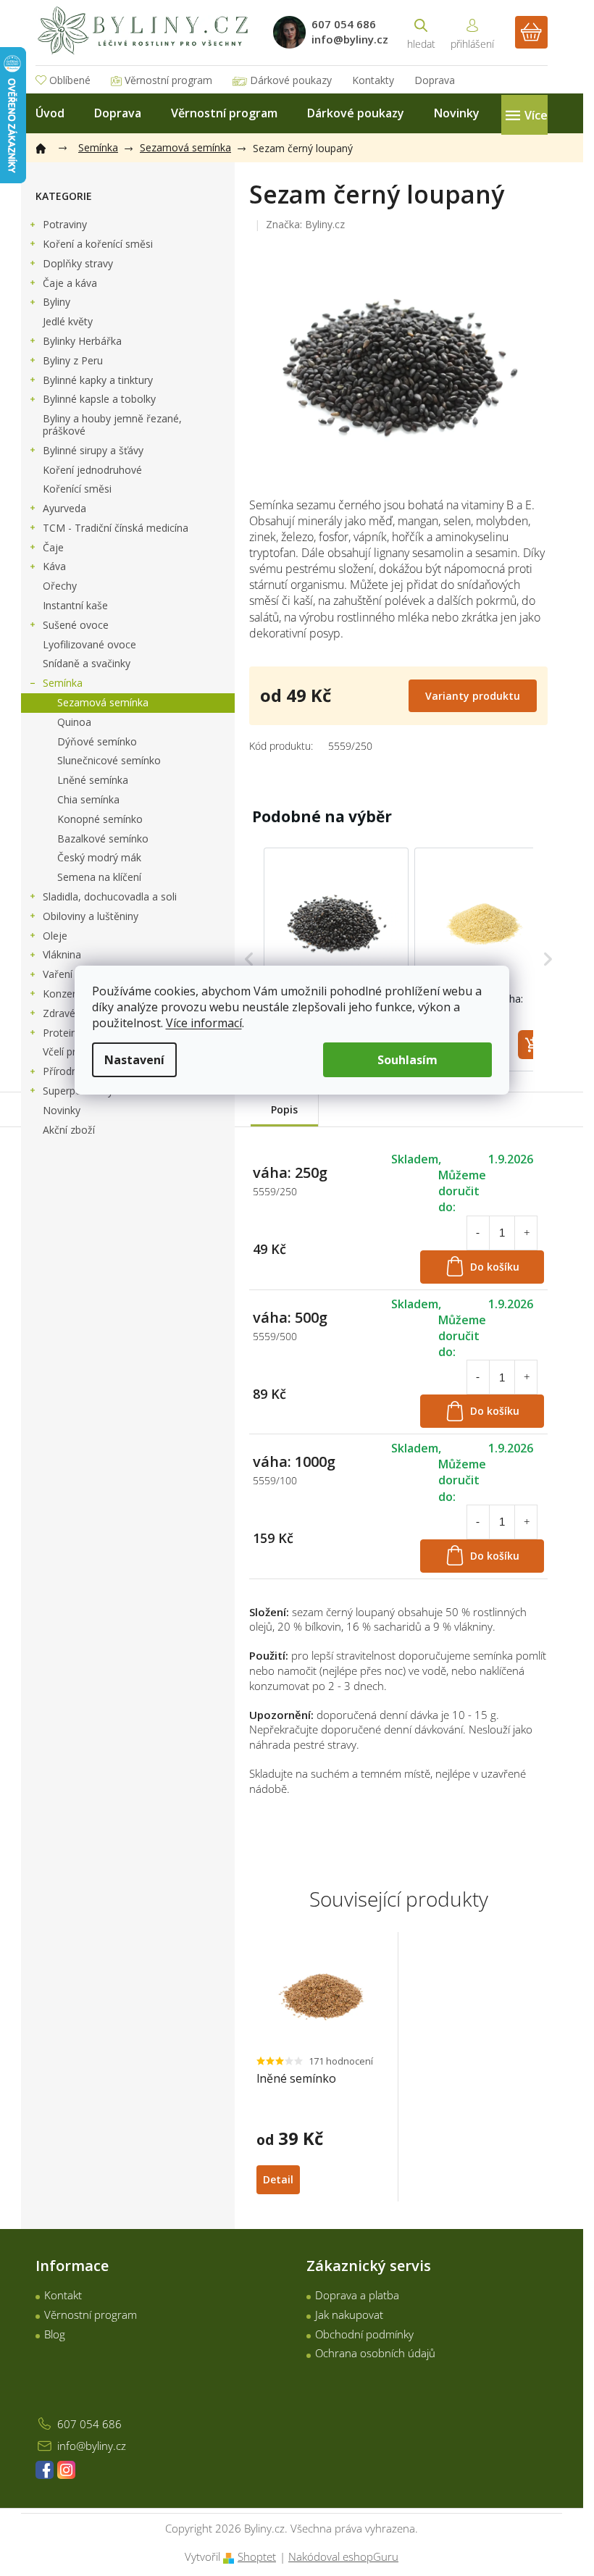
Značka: (305, 224)
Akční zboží (69, 1130)
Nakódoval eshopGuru (343, 2556)
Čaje (53, 547)
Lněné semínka (93, 780)
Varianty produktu (473, 696)
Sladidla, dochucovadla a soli (110, 896)
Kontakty (373, 80)
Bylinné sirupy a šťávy (93, 450)
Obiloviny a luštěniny (91, 916)
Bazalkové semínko (103, 839)
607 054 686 (89, 2424)
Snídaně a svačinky (87, 663)
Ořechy (60, 586)
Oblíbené (70, 80)
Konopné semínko (100, 819)
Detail (278, 2179)
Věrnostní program (168, 80)
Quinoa (74, 722)
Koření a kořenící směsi (98, 244)
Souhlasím (407, 1060)
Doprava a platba (357, 2295)
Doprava (435, 80)
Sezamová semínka (103, 702)
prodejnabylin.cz (45, 2470)
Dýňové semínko (97, 741)
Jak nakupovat (349, 2314)
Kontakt (63, 2295)
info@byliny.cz (92, 2446)
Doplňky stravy (78, 263)
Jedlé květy (68, 321)
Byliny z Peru (73, 360)
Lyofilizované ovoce (89, 644)
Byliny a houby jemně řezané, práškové (112, 425)
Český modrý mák (99, 857)
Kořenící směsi (77, 489)
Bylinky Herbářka (82, 341)
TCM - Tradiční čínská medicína (116, 528)
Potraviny (65, 224)
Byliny (57, 302)
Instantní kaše (75, 605)
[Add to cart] (532, 1045)
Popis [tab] (284, 1109)
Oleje (55, 936)
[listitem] (336, 959)
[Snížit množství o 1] (477, 1233)
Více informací (204, 1023)
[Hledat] (421, 32)
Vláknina (62, 954)
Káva (54, 566)
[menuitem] (50, 113)
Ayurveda (64, 508)
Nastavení (134, 1060)
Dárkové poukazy (291, 80)
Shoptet (257, 2556)
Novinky (62, 1110)
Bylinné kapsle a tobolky (99, 399)
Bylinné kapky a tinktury (98, 380)
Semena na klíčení (99, 877)
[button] (249, 959)
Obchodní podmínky (364, 2334)
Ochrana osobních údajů (375, 2353)
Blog (55, 2334)
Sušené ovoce (76, 625)
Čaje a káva (70, 283)
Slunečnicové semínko (109, 760)
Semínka (63, 683)
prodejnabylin (66, 2470)
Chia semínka (88, 799)
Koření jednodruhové (92, 470)
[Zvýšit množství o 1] (527, 1233)
